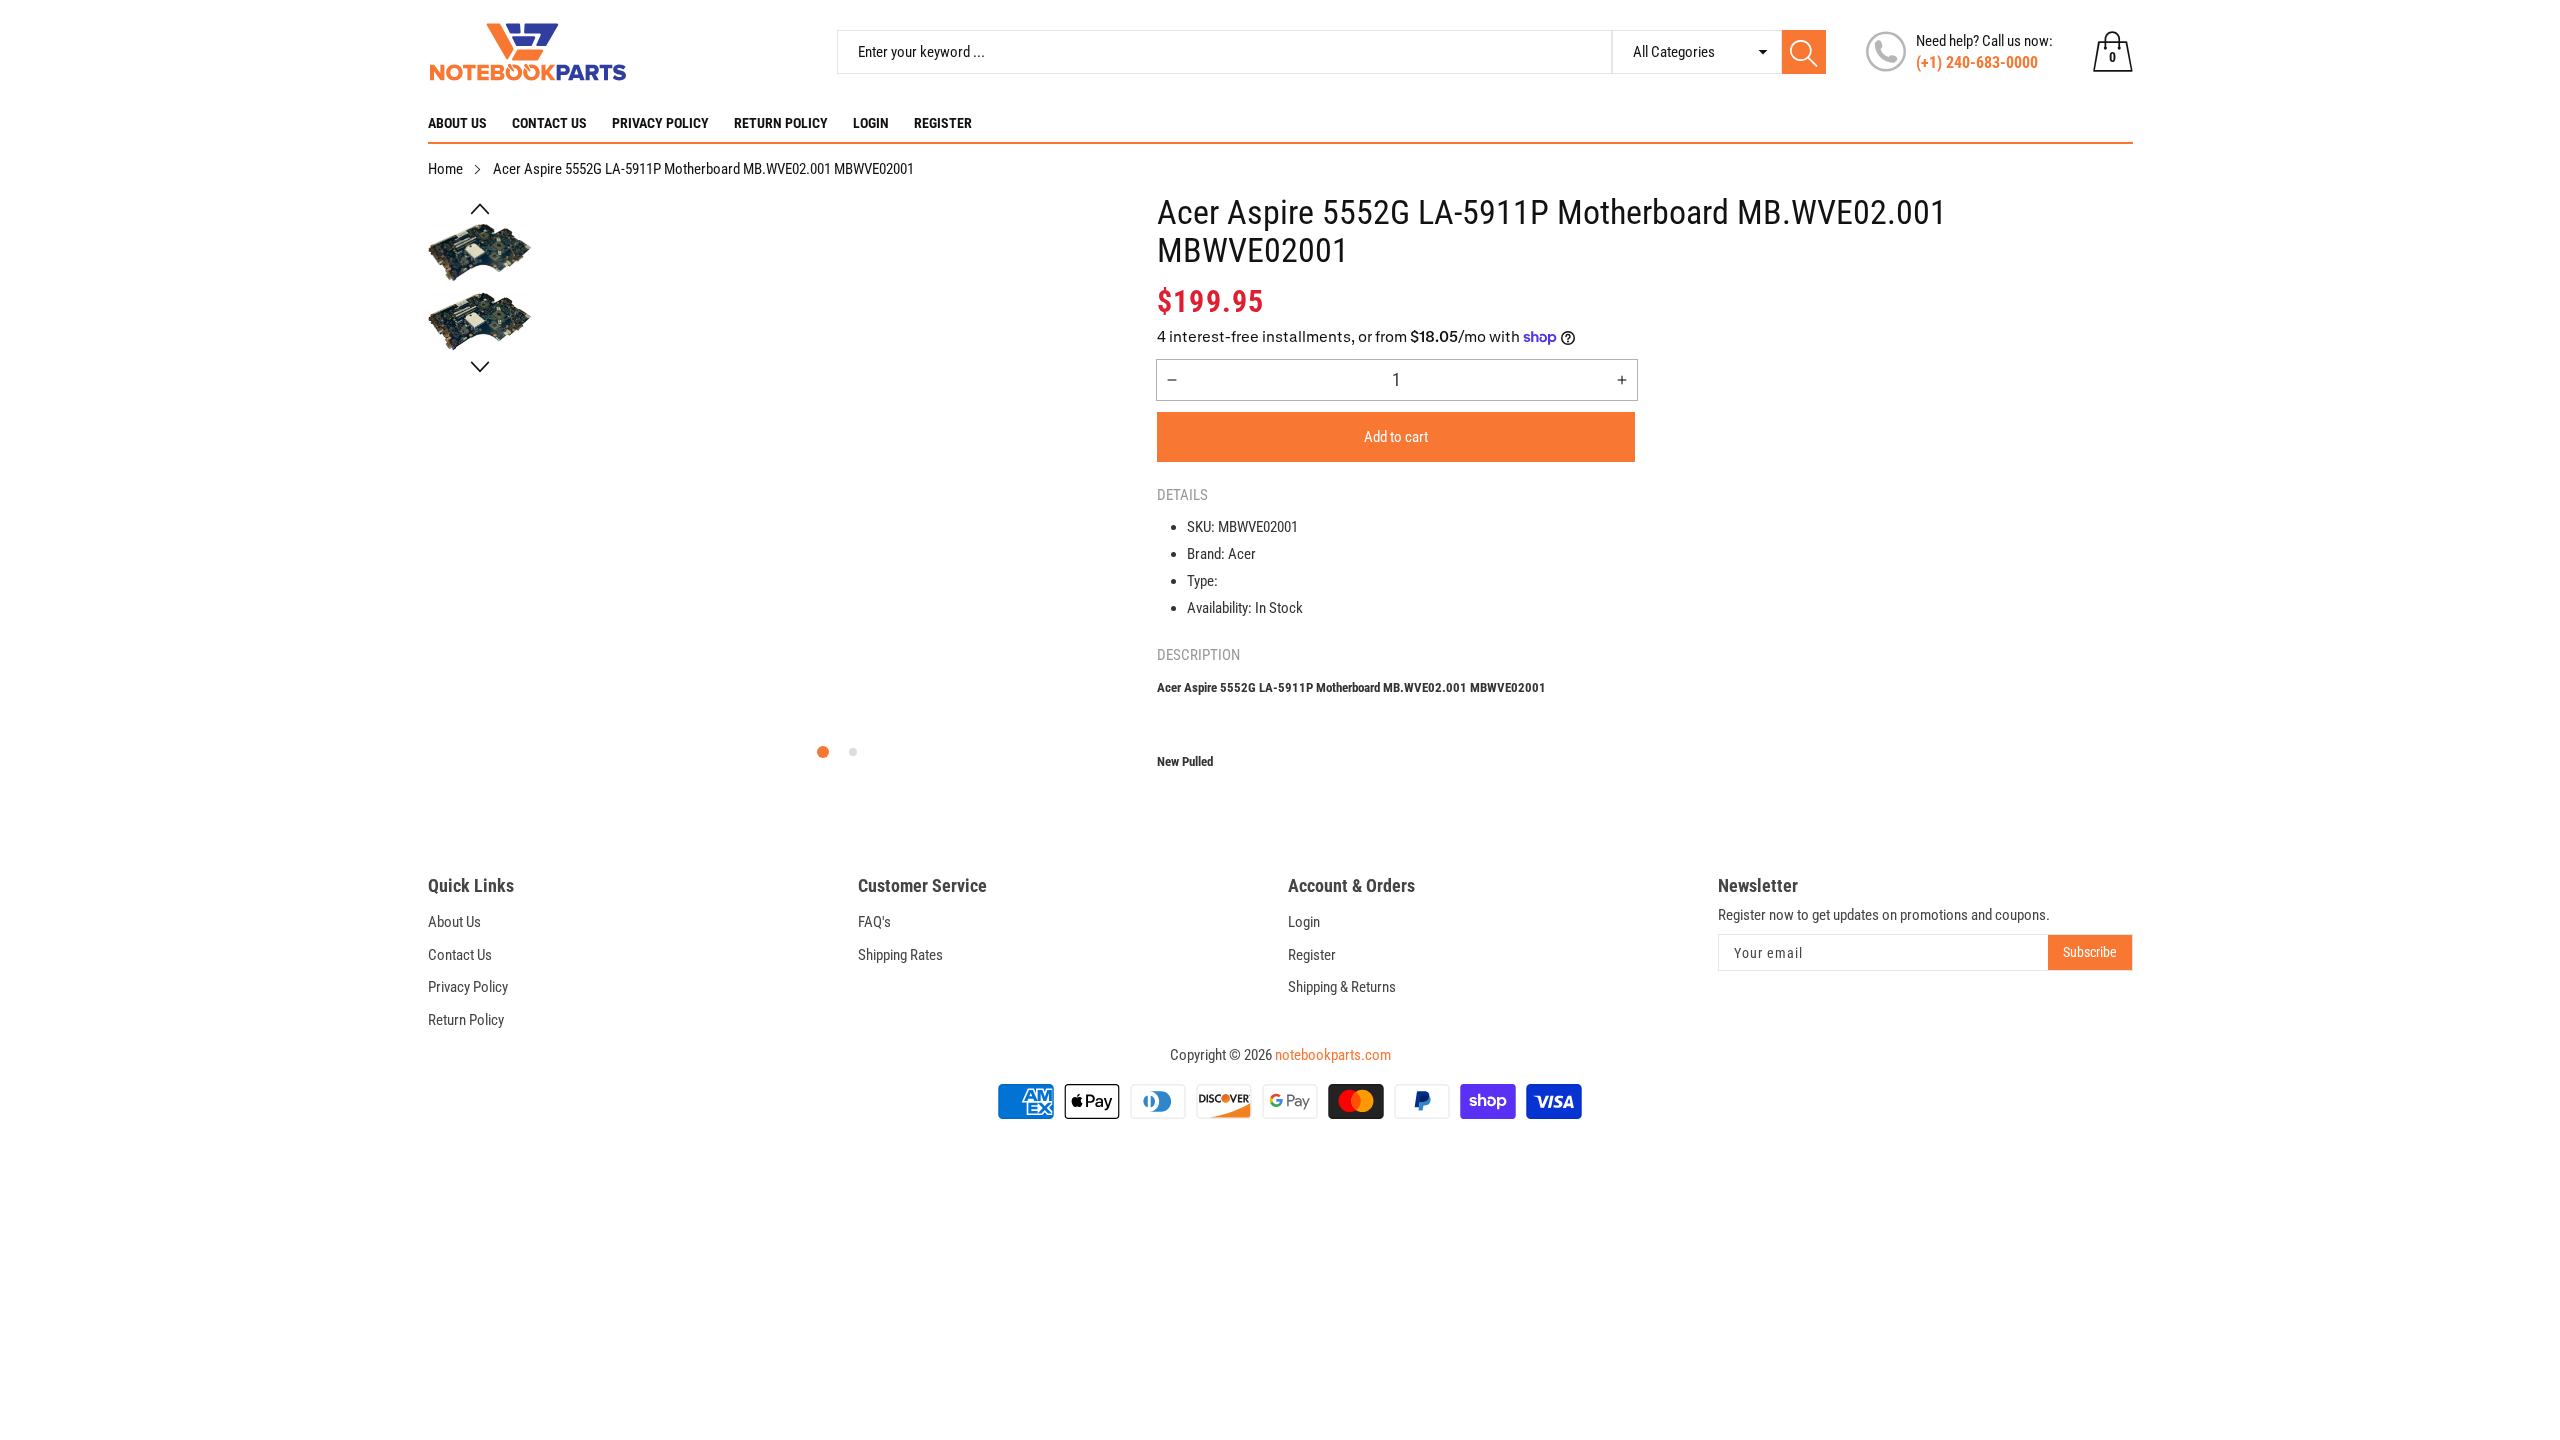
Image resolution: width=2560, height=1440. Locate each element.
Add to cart (1396, 437)
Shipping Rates (900, 955)
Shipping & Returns (1342, 987)
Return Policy (781, 123)
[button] (480, 209)
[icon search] (1804, 52)
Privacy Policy (660, 123)
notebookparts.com (1333, 1055)
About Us (457, 123)
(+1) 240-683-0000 (1977, 62)
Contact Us (549, 123)
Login (871, 123)
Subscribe (2090, 952)
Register (943, 123)
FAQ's (874, 922)
